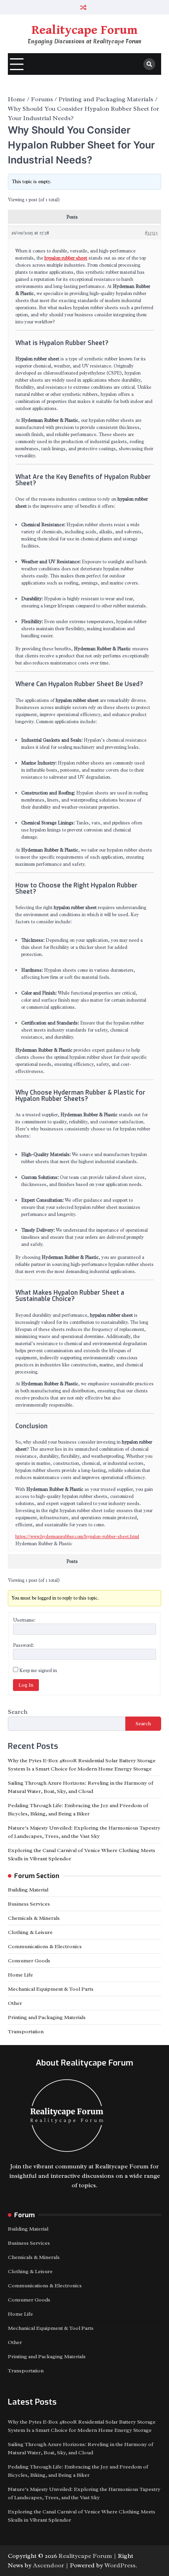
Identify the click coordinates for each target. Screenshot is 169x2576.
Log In (26, 1685)
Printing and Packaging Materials (47, 2017)
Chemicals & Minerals (34, 1918)
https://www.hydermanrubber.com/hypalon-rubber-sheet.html (77, 1537)
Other (15, 2003)
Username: (24, 1620)
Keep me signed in (38, 1670)
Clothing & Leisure (30, 1932)
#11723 (151, 233)
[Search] (149, 64)
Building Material (28, 1890)
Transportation (26, 2031)
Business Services (29, 1904)
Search (18, 1712)
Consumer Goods (29, 1961)
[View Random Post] (84, 7)
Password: (23, 1645)
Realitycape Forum (84, 30)
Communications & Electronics (45, 1946)
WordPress (120, 2565)
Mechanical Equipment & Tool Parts (51, 1989)
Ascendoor (49, 2565)
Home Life (20, 1975)
